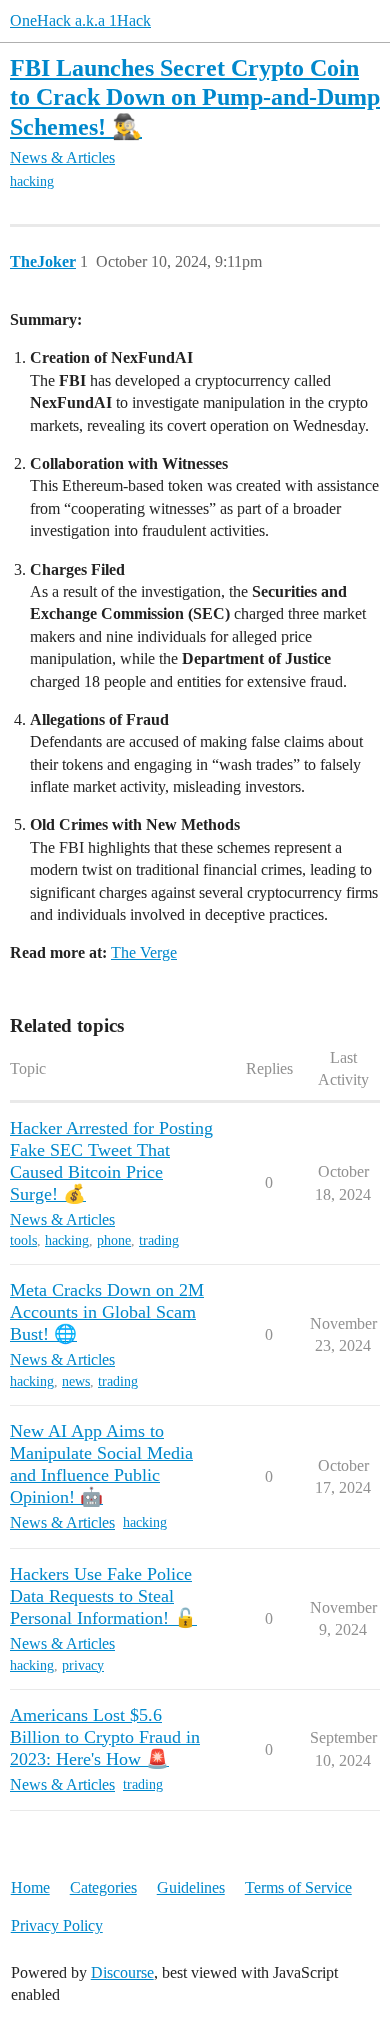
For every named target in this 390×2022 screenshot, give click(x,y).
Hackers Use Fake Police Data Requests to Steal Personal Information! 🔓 (103, 1596)
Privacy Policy (57, 1925)
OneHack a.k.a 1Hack (80, 20)
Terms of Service (298, 1887)
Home (30, 1887)
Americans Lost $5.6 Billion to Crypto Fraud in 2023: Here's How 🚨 (105, 1737)
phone (114, 1240)
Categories (103, 1887)
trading (159, 1240)
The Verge (144, 952)
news (76, 1381)
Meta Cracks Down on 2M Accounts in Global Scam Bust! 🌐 (107, 1312)
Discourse (122, 1972)
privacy (83, 1665)
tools (23, 1240)
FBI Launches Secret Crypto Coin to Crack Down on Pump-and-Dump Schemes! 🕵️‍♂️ (195, 96)
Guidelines (191, 1887)
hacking (32, 181)
